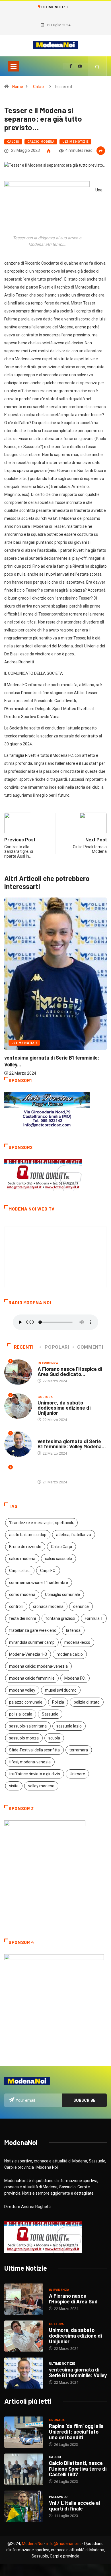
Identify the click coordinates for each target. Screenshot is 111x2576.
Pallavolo (58, 2497)
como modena (22, 1594)
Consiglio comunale (62, 1594)
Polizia (58, 1702)
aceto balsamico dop (28, 1535)
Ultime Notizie (75, 142)
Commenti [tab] (90, 1347)
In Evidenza (48, 1363)
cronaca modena (48, 1606)
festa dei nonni (22, 1618)
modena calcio (70, 1654)
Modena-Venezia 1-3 (28, 1654)
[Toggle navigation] (13, 66)
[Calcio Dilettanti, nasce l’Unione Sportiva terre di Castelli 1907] (24, 2469)
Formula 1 (94, 1618)
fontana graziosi (60, 1618)
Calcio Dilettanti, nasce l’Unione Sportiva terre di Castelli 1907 (78, 2469)
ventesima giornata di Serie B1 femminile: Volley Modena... (72, 1444)
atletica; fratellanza (74, 1535)
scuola (54, 1738)
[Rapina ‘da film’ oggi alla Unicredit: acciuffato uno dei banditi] (24, 2432)
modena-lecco (77, 1642)
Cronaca (57, 2420)
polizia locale (21, 1714)
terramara (79, 1750)
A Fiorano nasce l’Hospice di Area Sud (73, 2299)
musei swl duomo (61, 1690)
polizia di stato (87, 1702)
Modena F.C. (75, 1678)
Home (18, 87)
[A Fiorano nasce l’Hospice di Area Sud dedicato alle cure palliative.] (24, 2299)
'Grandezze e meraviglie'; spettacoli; (41, 1523)
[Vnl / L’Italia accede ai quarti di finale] (24, 2506)
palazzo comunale (26, 1702)
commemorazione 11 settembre (39, 1583)
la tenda (73, 1630)
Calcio (38, 87)
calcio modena (22, 1559)
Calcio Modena (41, 142)
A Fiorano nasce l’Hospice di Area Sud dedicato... (70, 1371)
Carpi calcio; (20, 1571)
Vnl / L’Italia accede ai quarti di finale (74, 2506)
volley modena (41, 1786)
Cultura (45, 1397)
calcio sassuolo (58, 1559)
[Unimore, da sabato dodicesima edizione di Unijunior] (24, 2336)
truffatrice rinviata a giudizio (35, 1774)
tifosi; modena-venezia (30, 1762)
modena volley (22, 1690)
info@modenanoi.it (64, 2544)
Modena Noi (33, 2544)
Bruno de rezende (25, 1547)
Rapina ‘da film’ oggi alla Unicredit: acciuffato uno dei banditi (76, 2432)
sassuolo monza (24, 1738)
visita (14, 1786)
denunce (81, 1606)
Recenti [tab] (24, 1347)
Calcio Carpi (61, 1547)
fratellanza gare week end (33, 1630)
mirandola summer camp (32, 1642)
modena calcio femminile (32, 1678)
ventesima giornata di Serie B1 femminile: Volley (78, 2372)
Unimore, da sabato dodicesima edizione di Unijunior (64, 1408)
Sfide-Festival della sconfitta (34, 1750)
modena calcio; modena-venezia (38, 1666)
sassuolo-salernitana (28, 1726)
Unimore (77, 1774)
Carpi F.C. (48, 1571)
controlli (16, 1606)
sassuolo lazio (69, 1726)
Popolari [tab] (57, 1347)
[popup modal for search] (97, 66)
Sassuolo (50, 1714)
